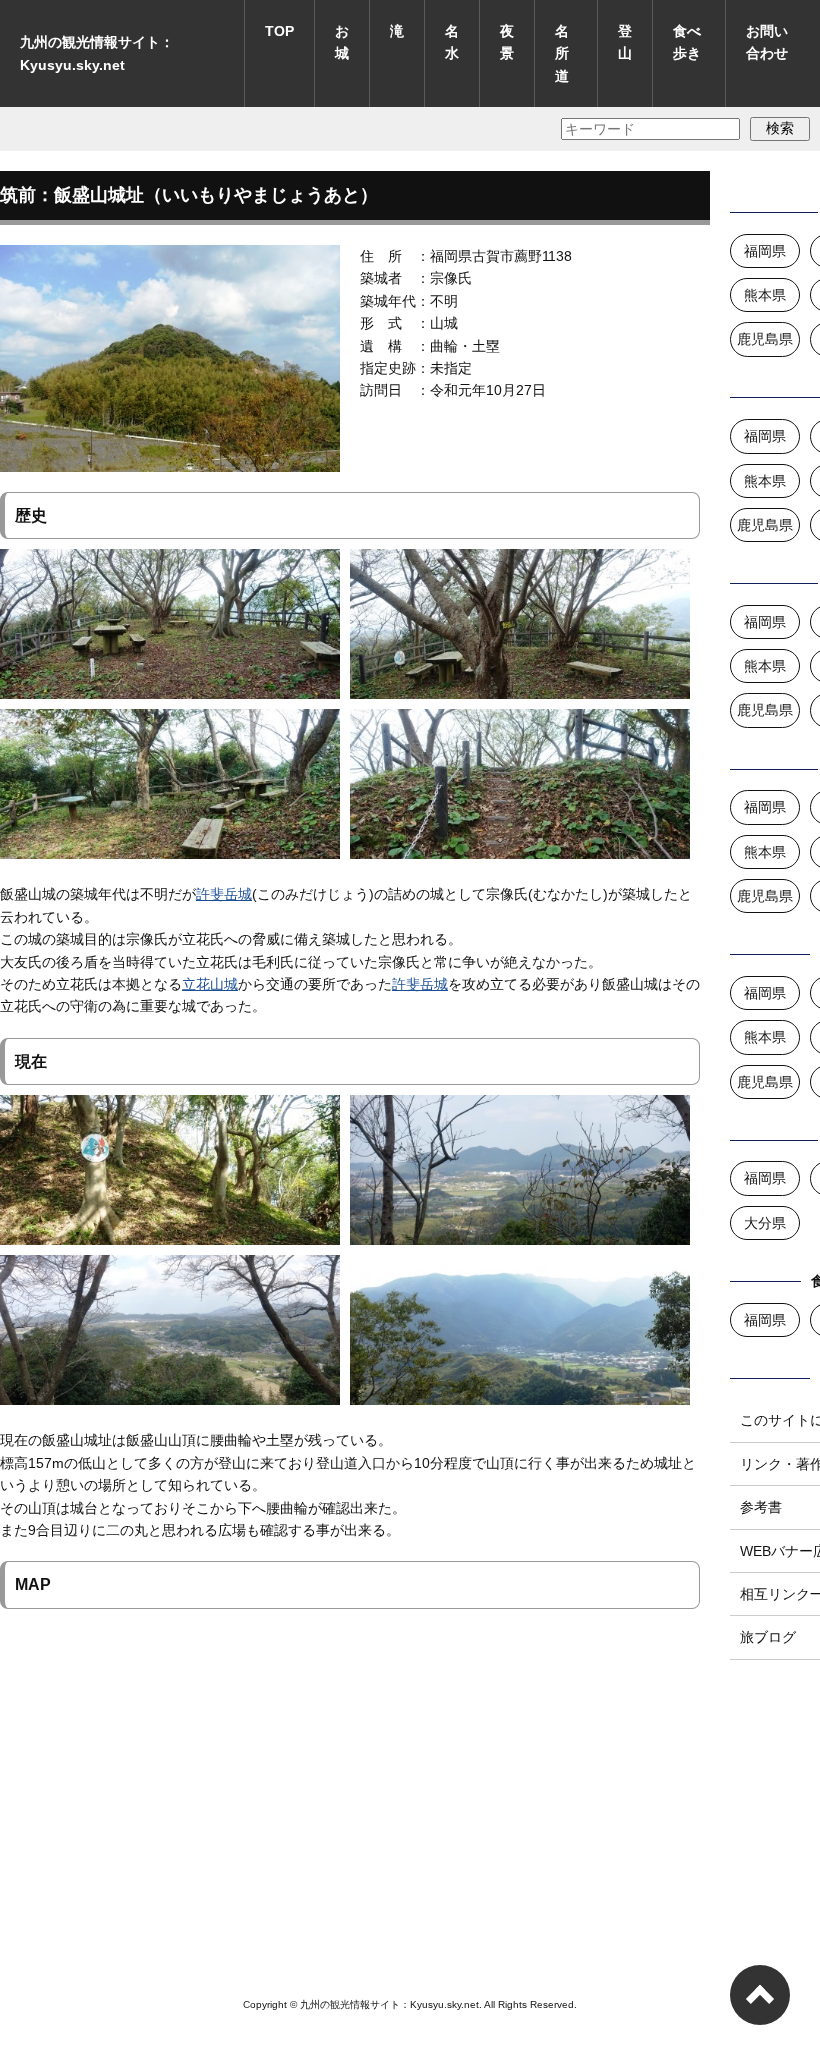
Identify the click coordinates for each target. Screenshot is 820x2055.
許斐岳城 (224, 894)
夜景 (507, 42)
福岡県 (765, 251)
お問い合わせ (767, 42)
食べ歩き (687, 42)
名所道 (562, 53)
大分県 (765, 1223)
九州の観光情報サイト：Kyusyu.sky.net (97, 53)
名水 (452, 42)
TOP (279, 31)
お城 (342, 42)
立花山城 (210, 984)
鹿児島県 (765, 339)
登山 (625, 42)
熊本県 (765, 295)
